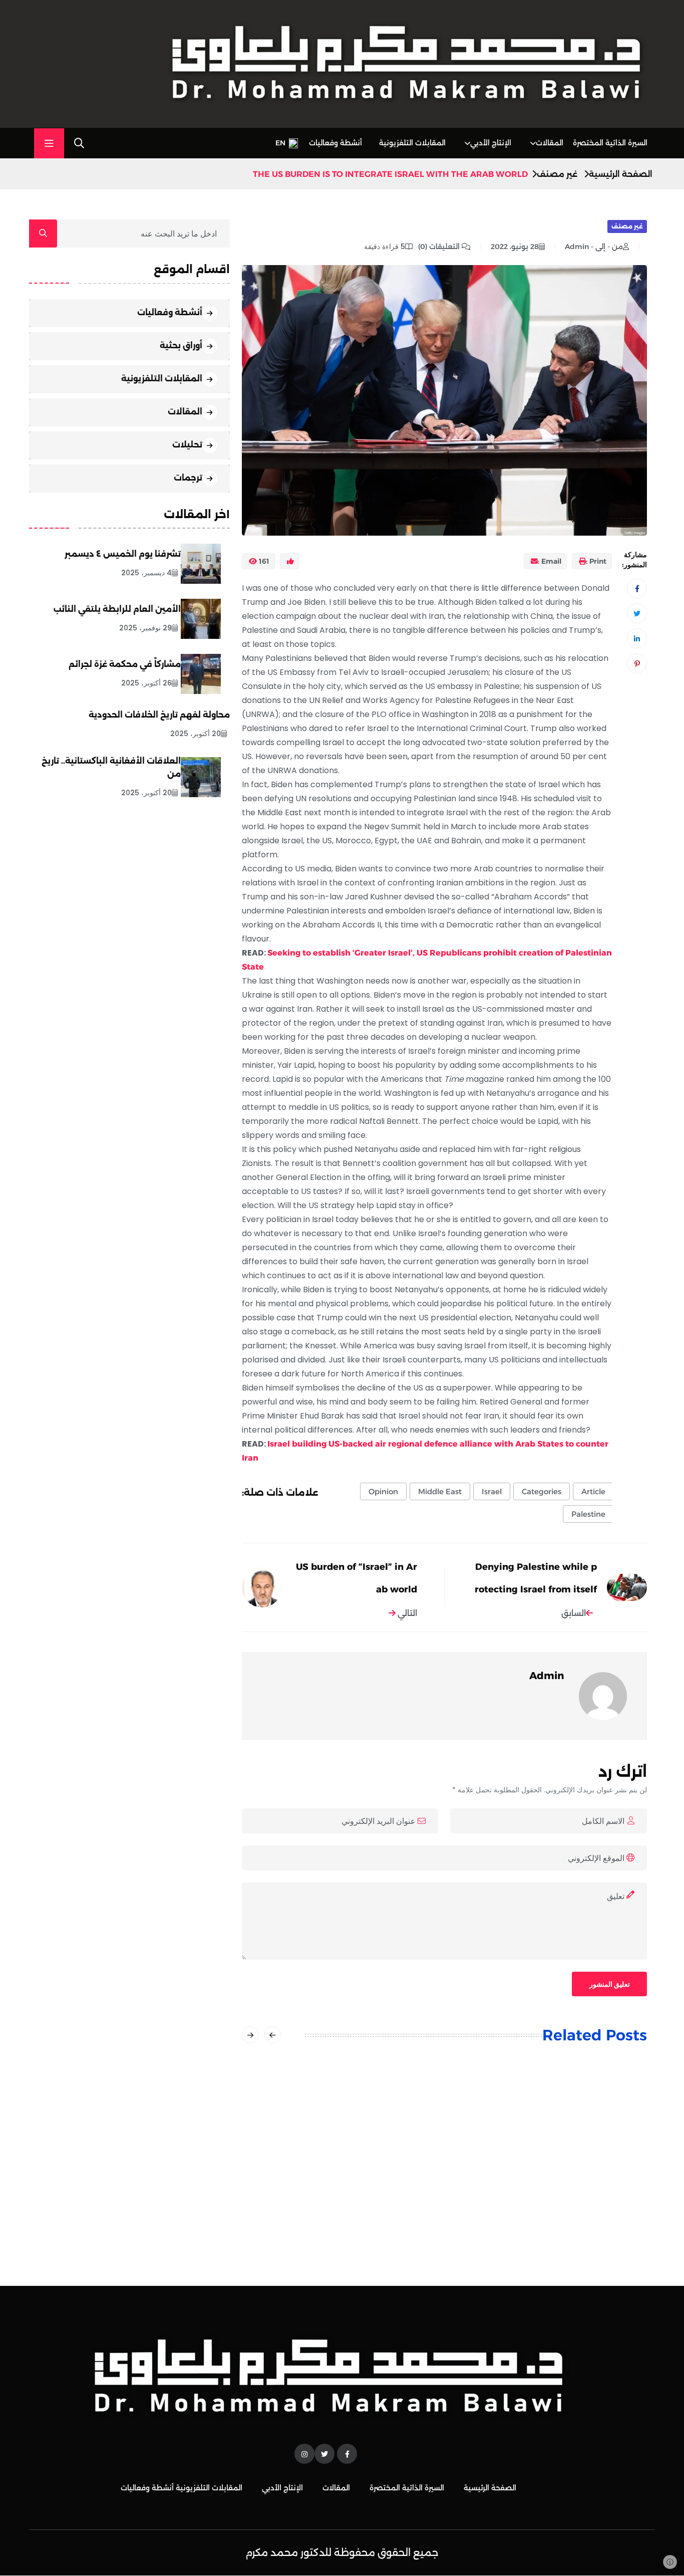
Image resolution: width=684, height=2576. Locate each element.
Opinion (383, 1491)
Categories (542, 1491)
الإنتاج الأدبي (491, 143)
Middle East (440, 1491)
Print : (596, 561)
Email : (550, 561)
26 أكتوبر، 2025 (146, 683)
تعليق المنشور (610, 1984)
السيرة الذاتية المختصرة (610, 143)
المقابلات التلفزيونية (412, 143)
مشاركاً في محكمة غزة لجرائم (125, 664)
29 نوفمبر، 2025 (145, 628)
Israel (492, 1491)
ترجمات (188, 477)
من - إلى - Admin (594, 247)
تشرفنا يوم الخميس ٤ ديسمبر (123, 554)
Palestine (588, 1514)
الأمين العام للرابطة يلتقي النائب (117, 609)
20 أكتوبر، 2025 (196, 734)
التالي (406, 1613)
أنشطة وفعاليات (335, 143)
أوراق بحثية (181, 345)
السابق (574, 1613)
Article (593, 1491)
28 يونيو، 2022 (515, 247)
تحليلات (187, 444)
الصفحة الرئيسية (621, 174)
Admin (547, 1676)
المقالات (550, 143)
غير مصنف (557, 174)
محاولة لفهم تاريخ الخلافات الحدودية (159, 715)
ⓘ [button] (670, 2562)
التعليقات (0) (440, 247)
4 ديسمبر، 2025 (146, 573)
